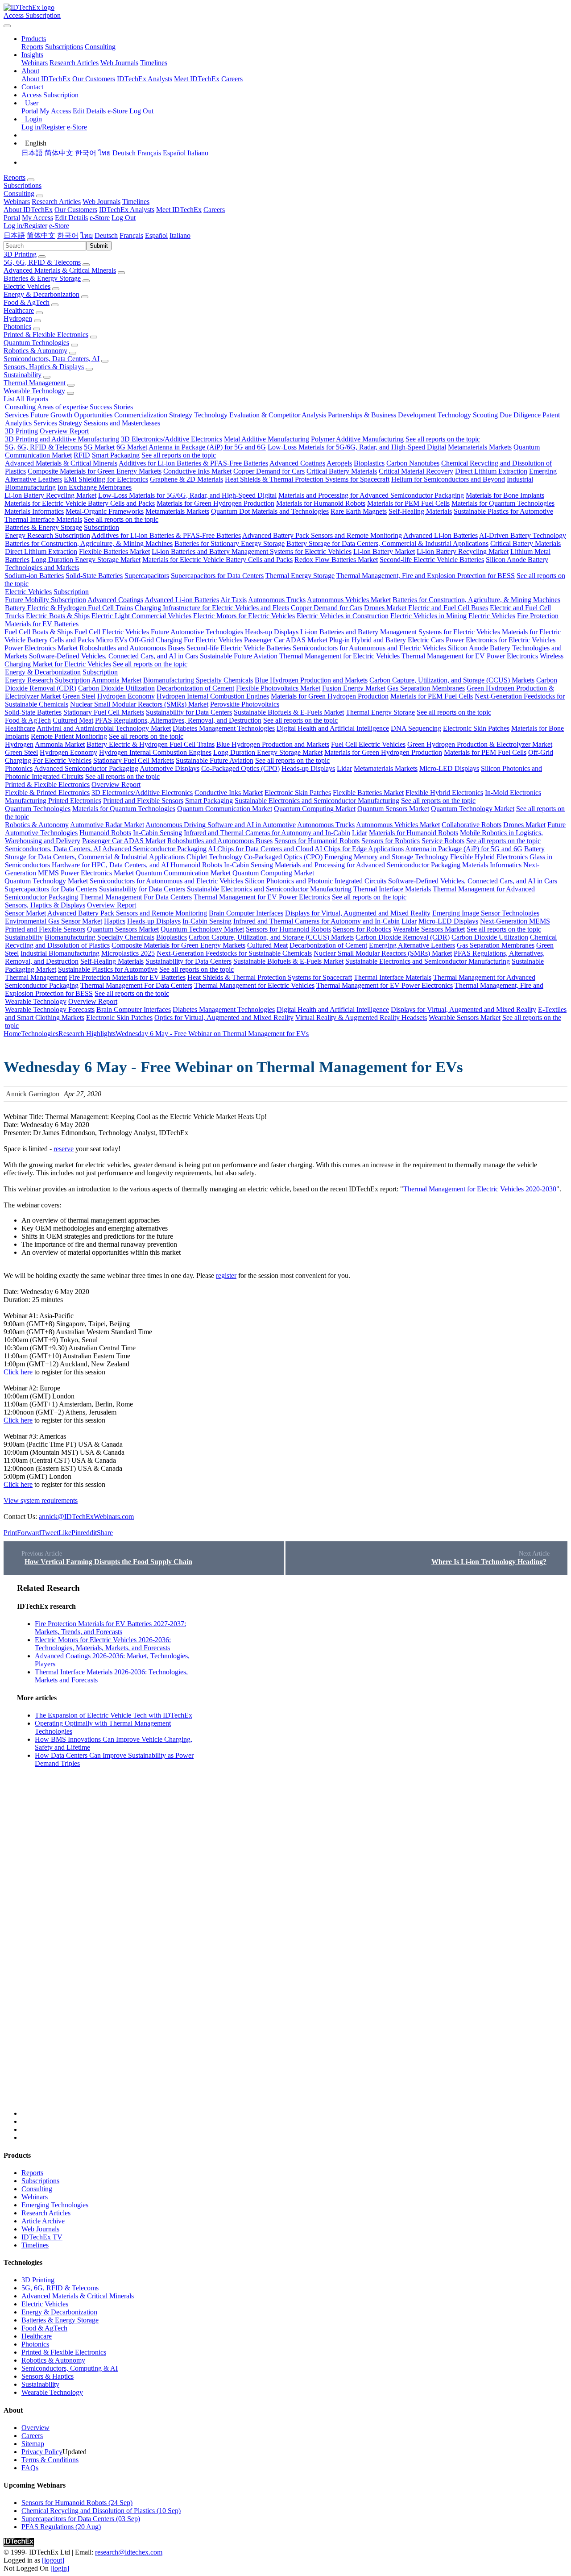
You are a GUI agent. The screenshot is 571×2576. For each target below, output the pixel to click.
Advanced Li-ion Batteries (441, 535)
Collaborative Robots (472, 825)
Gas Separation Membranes (426, 688)
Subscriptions (64, 47)
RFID (82, 455)
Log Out (141, 111)
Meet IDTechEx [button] (179, 210)
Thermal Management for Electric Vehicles (339, 656)
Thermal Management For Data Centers (136, 897)
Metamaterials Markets (480, 447)
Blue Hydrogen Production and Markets (311, 680)
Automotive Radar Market (107, 825)
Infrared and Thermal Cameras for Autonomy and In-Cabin (267, 833)
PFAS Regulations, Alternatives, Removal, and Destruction (178, 720)
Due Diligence (520, 415)
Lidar (344, 768)
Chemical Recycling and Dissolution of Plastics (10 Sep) (101, 2511)
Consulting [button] (19, 194)
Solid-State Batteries (94, 576)
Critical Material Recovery (416, 471)
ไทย (104, 153)
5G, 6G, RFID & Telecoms (42, 262)
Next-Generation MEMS (515, 921)
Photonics (17, 327)
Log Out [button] (124, 218)
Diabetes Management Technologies (224, 728)
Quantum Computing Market (315, 809)
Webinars (35, 63)
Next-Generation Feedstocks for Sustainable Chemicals (234, 953)
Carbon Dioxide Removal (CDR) (403, 937)
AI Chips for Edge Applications (359, 849)
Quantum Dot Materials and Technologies (270, 511)
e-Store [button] (100, 218)
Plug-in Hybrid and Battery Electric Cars (387, 640)
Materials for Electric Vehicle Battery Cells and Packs (80, 503)
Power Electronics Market (41, 648)
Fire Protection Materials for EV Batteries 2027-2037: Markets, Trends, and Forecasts (110, 1628)
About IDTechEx (46, 79)
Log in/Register (43, 127)
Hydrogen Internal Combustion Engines (213, 696)
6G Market (132, 447)
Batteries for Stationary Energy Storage (230, 543)
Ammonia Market (116, 680)
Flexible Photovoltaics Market (278, 688)
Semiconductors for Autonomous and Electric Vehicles (369, 648)
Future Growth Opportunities (71, 415)
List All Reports (26, 399)
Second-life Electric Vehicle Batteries (432, 560)
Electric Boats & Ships (58, 616)
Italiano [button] (180, 235)
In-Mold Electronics (513, 793)
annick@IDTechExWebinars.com (86, 1517)
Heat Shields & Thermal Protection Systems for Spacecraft (307, 479)
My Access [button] (37, 218)
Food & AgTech (27, 302)
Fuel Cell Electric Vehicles (112, 632)
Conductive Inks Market (197, 471)
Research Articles (74, 63)
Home (12, 1034)
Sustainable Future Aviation (239, 656)
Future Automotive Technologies (197, 632)
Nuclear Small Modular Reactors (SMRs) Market (139, 704)
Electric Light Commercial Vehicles (141, 616)
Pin (76, 1533)
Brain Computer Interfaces (246, 913)
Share (105, 1533)
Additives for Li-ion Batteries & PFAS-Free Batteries (193, 463)
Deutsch (124, 153)
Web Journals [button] (101, 202)
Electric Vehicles (27, 286)
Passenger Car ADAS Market (286, 640)
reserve (64, 1149)
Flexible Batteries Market (114, 551)
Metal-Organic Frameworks (105, 511)
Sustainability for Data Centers (189, 712)
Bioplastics (369, 463)
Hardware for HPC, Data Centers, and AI (110, 865)
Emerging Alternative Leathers (412, 945)
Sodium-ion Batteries (34, 576)
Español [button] (156, 235)
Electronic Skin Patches (476, 728)
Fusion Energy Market (354, 688)
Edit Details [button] (71, 218)
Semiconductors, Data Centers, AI (52, 359)
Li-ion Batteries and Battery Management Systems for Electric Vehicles (252, 551)
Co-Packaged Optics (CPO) (240, 768)
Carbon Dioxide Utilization (116, 688)
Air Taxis (234, 600)
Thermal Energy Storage (300, 576)
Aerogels (339, 463)
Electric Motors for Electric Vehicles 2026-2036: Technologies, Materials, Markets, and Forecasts (103, 1644)
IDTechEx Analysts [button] (127, 210)
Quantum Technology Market (473, 809)
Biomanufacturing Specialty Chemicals (198, 680)
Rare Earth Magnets (359, 511)
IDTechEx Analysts (145, 79)
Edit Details (89, 111)
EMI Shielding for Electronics (106, 479)
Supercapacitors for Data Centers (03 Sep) (81, 2519)
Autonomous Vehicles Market (349, 600)
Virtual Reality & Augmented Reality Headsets (361, 1017)
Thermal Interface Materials (43, 519)
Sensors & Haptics (48, 2376)
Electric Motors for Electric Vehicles (244, 616)
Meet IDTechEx (197, 79)
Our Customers (94, 79)
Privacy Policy (42, 2452)
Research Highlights (87, 1034)
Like (65, 1533)
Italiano (198, 153)
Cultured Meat (73, 720)
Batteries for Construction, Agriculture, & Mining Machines (89, 543)
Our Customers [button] (76, 210)
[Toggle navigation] (7, 26)
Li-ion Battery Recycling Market (50, 495)
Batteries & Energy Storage (42, 278)
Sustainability (23, 375)
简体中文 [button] (41, 235)
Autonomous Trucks (277, 600)
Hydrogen (18, 318)
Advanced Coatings (297, 463)
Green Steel (79, 696)
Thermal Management (35, 383)
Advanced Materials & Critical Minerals (60, 270)
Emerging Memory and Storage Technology (386, 857)
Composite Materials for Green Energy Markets (95, 471)
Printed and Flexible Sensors (143, 801)
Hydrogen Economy (126, 696)
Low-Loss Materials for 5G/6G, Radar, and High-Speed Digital (357, 447)
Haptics (115, 921)
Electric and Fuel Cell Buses (448, 608)
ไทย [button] (87, 235)
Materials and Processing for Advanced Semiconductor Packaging (371, 495)
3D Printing (20, 254)
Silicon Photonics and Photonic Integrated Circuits (316, 881)
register (226, 1276)
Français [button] (131, 235)
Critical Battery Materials (342, 471)
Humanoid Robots (105, 833)
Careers (232, 79)
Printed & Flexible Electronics (46, 335)
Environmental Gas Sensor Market (54, 921)
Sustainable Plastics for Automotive (503, 511)
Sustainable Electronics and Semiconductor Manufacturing (317, 801)
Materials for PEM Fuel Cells (408, 503)
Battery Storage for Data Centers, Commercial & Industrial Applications (387, 543)
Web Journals (119, 63)
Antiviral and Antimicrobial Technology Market (104, 728)
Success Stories (111, 407)
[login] (60, 2568)
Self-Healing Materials (420, 511)
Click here (18, 1372)
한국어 (86, 153)
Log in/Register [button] (25, 226)
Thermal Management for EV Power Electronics (470, 656)
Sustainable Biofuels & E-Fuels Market (289, 712)
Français (149, 153)
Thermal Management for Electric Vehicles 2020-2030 (480, 1189)
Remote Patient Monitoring (69, 736)
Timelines (154, 63)
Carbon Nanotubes (413, 463)
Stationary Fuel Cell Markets (104, 712)
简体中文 (59, 153)
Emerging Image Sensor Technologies (486, 913)
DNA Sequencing (416, 728)
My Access (55, 111)
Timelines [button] (136, 202)
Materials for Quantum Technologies (503, 503)
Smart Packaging (116, 455)
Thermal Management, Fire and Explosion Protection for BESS (426, 576)
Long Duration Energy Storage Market (86, 560)
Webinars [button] (17, 202)
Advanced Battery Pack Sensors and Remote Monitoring (322, 535)
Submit (99, 246)
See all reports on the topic (443, 439)
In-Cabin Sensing (157, 833)
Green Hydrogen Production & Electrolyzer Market (480, 744)
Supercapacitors (147, 576)
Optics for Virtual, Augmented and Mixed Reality (224, 1017)
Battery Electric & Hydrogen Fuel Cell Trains (69, 608)
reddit (89, 1533)
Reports (32, 47)
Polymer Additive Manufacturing (357, 439)
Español (174, 153)
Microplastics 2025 (128, 953)
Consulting (100, 47)
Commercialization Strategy (153, 415)
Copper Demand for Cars (269, 471)
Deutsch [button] (106, 235)
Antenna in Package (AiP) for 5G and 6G (207, 447)
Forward (29, 1533)
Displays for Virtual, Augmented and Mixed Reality (358, 913)
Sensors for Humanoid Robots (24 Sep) (77, 2503)
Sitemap (33, 2444)
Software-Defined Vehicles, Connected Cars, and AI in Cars (114, 656)
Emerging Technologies (55, 2205)
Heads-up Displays (272, 632)
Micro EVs (112, 640)
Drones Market (385, 608)
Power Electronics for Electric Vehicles (501, 640)
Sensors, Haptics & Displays (44, 367)
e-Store (118, 111)
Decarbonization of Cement (195, 688)
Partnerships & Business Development (382, 415)
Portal (30, 111)
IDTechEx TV (42, 2237)
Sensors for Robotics (391, 841)
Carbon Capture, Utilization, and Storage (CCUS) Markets (452, 680)
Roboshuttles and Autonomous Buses (132, 648)
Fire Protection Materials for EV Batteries (127, 977)
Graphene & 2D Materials (186, 479)
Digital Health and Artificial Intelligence (333, 728)
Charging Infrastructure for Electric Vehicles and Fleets (212, 608)
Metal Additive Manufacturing (267, 439)
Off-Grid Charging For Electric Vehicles (186, 640)
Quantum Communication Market (225, 809)
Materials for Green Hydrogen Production (215, 503)
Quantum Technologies (36, 343)
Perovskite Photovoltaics (245, 704)
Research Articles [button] (56, 202)
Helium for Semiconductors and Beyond (448, 479)
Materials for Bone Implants (505, 495)
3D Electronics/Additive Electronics (172, 439)
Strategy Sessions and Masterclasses (110, 423)
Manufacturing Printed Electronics (53, 801)
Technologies (40, 1034)
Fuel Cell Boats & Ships (39, 632)
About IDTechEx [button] (28, 210)
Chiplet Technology (214, 857)
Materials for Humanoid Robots (321, 503)
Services (17, 415)
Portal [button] (12, 218)
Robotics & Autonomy (35, 351)
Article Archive (43, 2221)
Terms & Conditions (50, 2460)
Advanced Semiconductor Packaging (86, 768)
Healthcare (19, 310)
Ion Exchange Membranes (95, 487)
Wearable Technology (34, 391)
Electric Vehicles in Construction (343, 616)
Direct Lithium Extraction (491, 471)
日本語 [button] (14, 235)
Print (10, 1533)
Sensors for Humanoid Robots (317, 841)
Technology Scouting (468, 415)
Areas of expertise (62, 407)
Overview (35, 2428)
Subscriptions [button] (23, 185)
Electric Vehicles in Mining (428, 616)
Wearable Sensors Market (429, 929)
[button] (34, 39)
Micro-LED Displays (449, 768)
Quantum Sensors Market (393, 809)
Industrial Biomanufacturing (60, 953)
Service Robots (443, 841)
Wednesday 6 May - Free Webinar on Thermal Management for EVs (212, 1034)
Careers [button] (214, 210)
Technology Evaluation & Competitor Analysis (260, 415)
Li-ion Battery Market (384, 551)
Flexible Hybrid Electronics (444, 793)
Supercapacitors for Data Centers (217, 576)
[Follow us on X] (294, 1850)
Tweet (50, 1533)
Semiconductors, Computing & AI (70, 2368)
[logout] (53, 2560)
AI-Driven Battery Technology (523, 535)
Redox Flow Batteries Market (336, 560)
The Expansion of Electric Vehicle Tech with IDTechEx (114, 1715)
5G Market (99, 447)
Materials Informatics (34, 511)
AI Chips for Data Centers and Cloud (261, 849)
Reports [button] (14, 177)
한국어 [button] (68, 235)
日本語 (32, 153)
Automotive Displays (170, 768)
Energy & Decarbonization (41, 294)
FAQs (30, 2468)
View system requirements (41, 1500)
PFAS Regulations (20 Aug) (61, 2527)
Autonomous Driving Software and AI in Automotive (221, 825)
